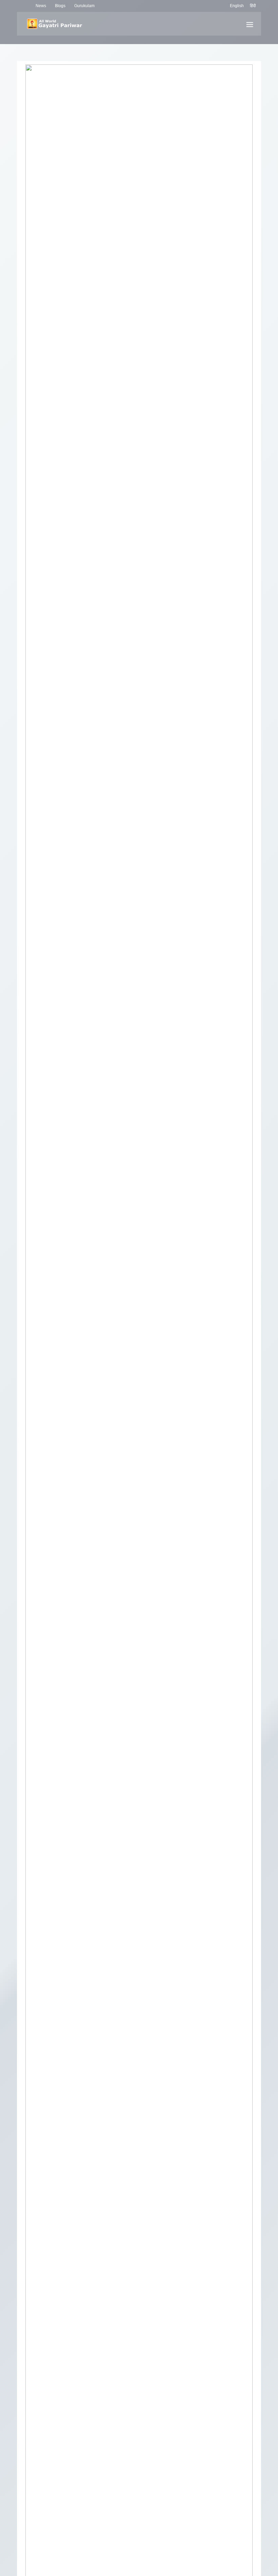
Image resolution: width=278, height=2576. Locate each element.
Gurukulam (84, 6)
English (237, 6)
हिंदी (253, 6)
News (41, 6)
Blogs (60, 6)
